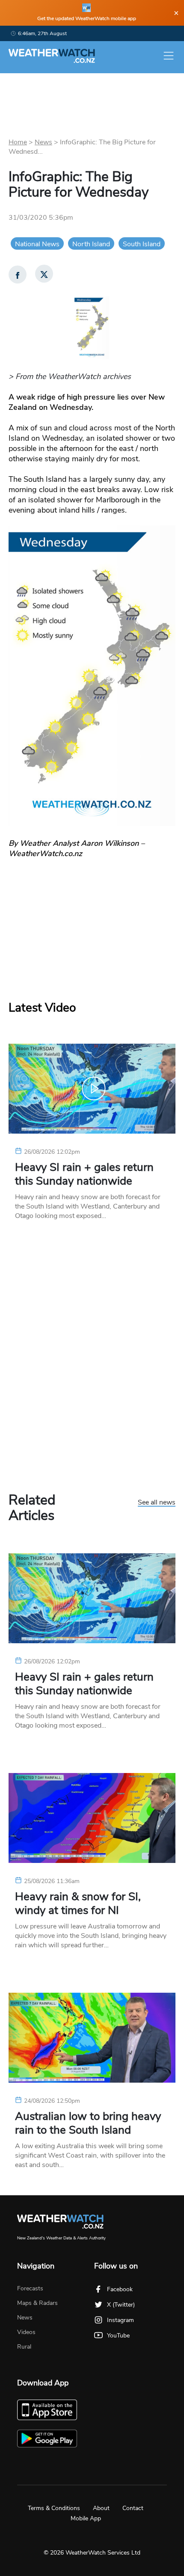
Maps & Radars (37, 2303)
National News (37, 244)
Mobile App (86, 2518)
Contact (133, 2508)
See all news (157, 1503)
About (101, 2508)
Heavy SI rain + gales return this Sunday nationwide (84, 1174)
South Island (142, 244)
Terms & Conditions (54, 2508)
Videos (26, 2332)
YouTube (118, 2336)
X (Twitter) (121, 2305)
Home (18, 142)
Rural (24, 2347)
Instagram (120, 2320)
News (43, 142)
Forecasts (30, 2288)
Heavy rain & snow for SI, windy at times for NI (78, 1904)
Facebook (120, 2289)
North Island (91, 244)
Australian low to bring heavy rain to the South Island (88, 2123)
